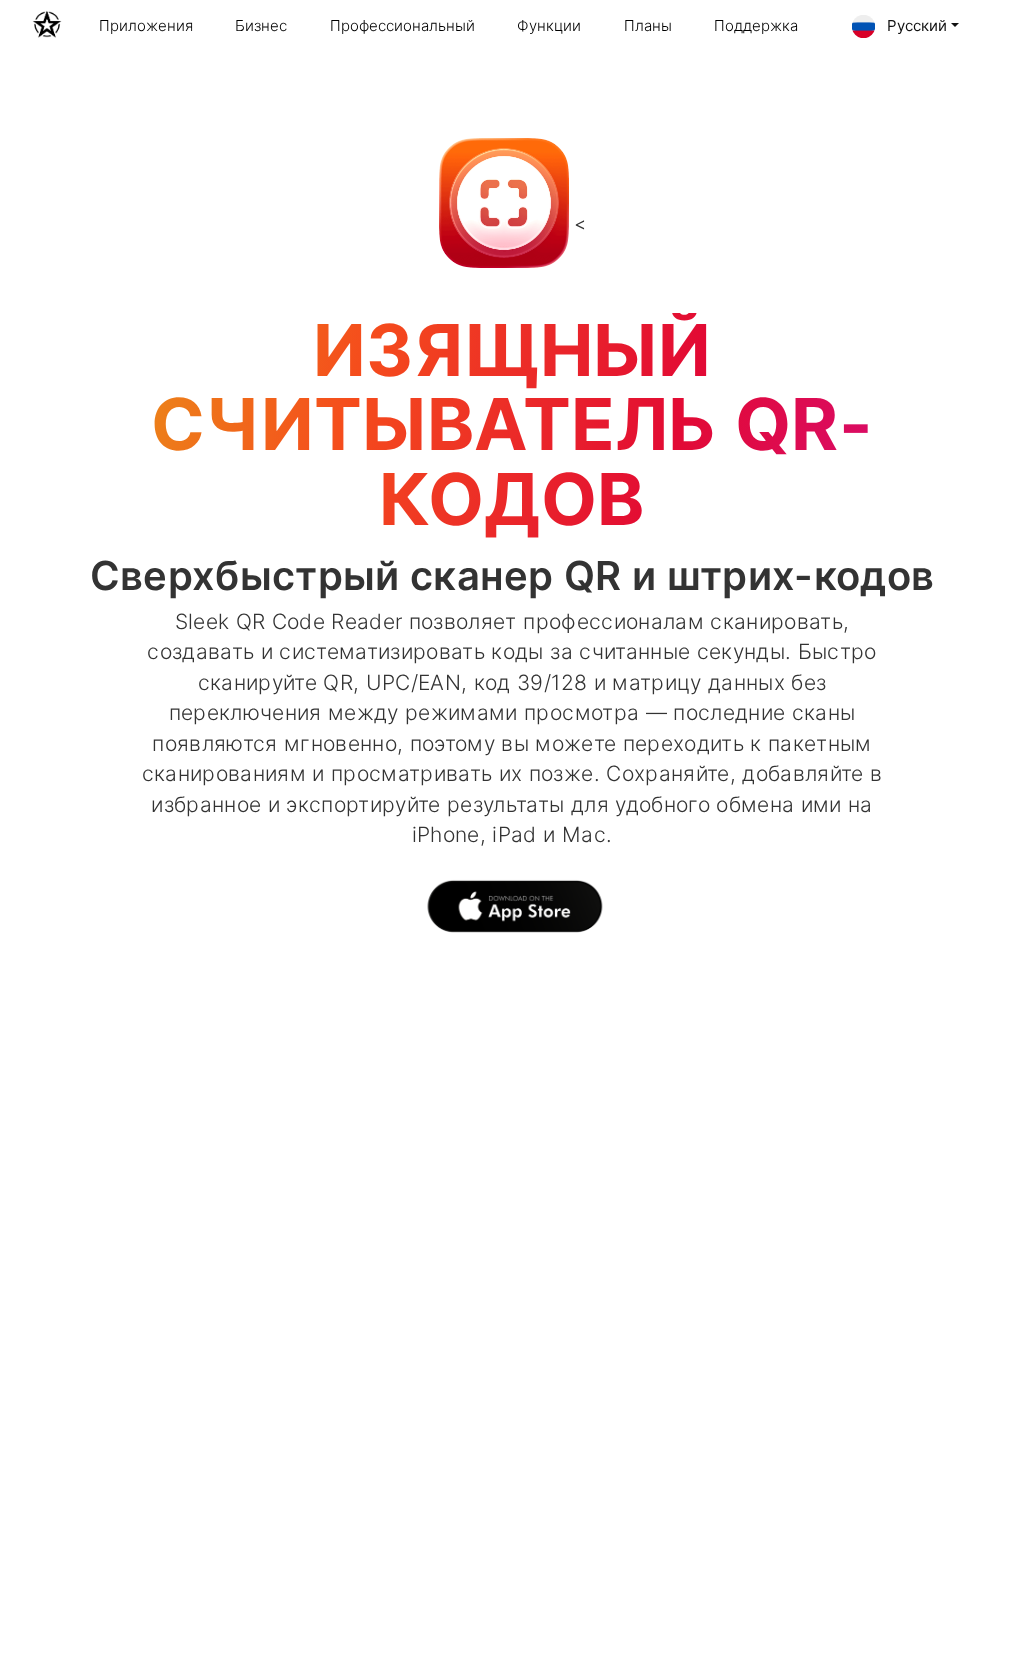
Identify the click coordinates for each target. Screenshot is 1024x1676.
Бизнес (261, 25)
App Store (512, 911)
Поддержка (756, 25)
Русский (915, 25)
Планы (648, 25)
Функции (549, 25)
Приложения (146, 25)
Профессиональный (402, 25)
